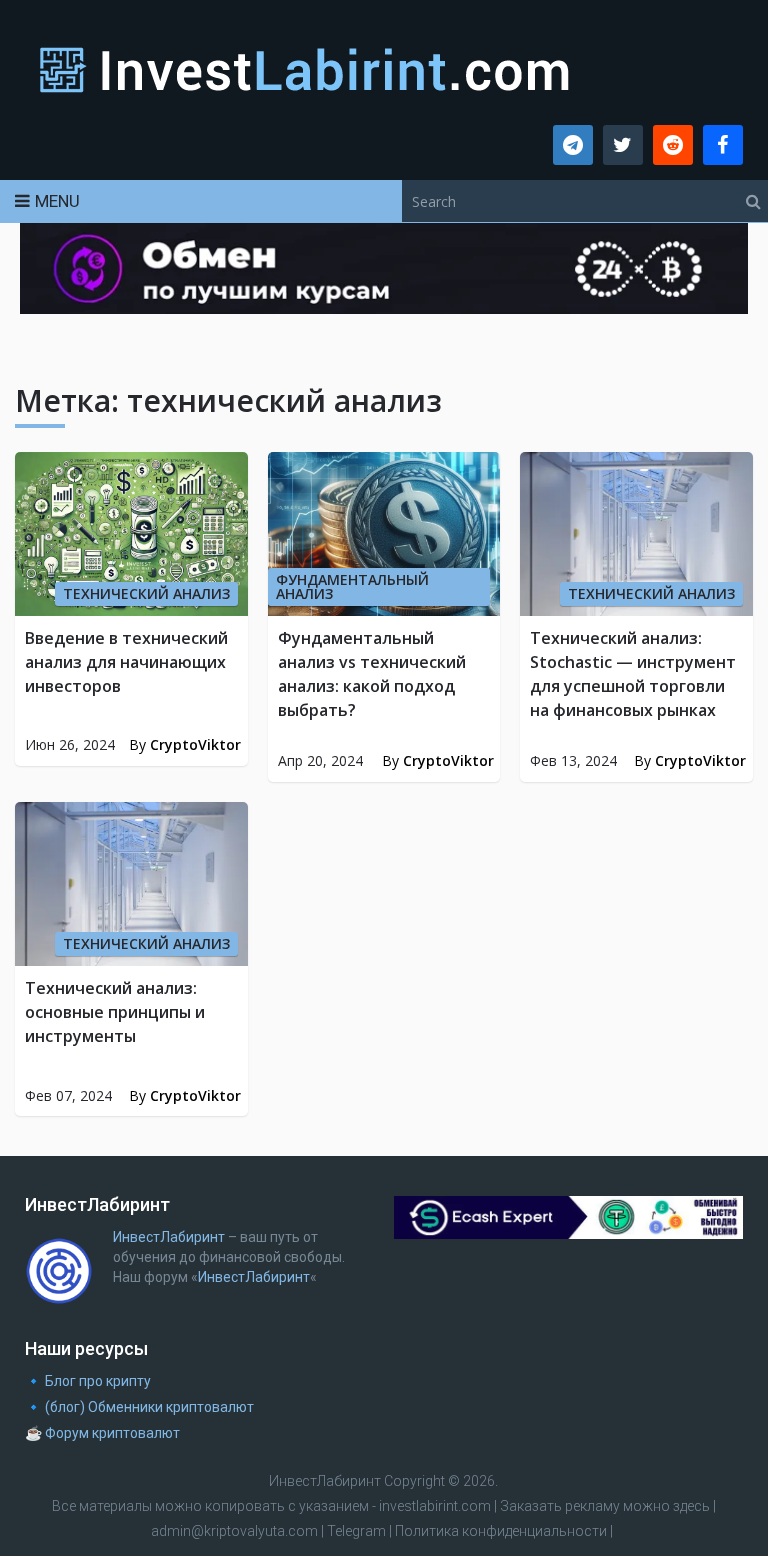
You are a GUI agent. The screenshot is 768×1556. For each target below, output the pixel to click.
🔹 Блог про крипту (88, 1381)
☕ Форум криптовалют (102, 1433)
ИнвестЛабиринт (169, 1237)
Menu (57, 201)
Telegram (356, 1531)
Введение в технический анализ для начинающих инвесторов (126, 662)
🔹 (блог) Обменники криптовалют (139, 1407)
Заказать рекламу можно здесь (606, 1506)
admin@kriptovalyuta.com (234, 1531)
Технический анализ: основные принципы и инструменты (115, 1012)
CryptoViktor (195, 744)
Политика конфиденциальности (501, 1531)
